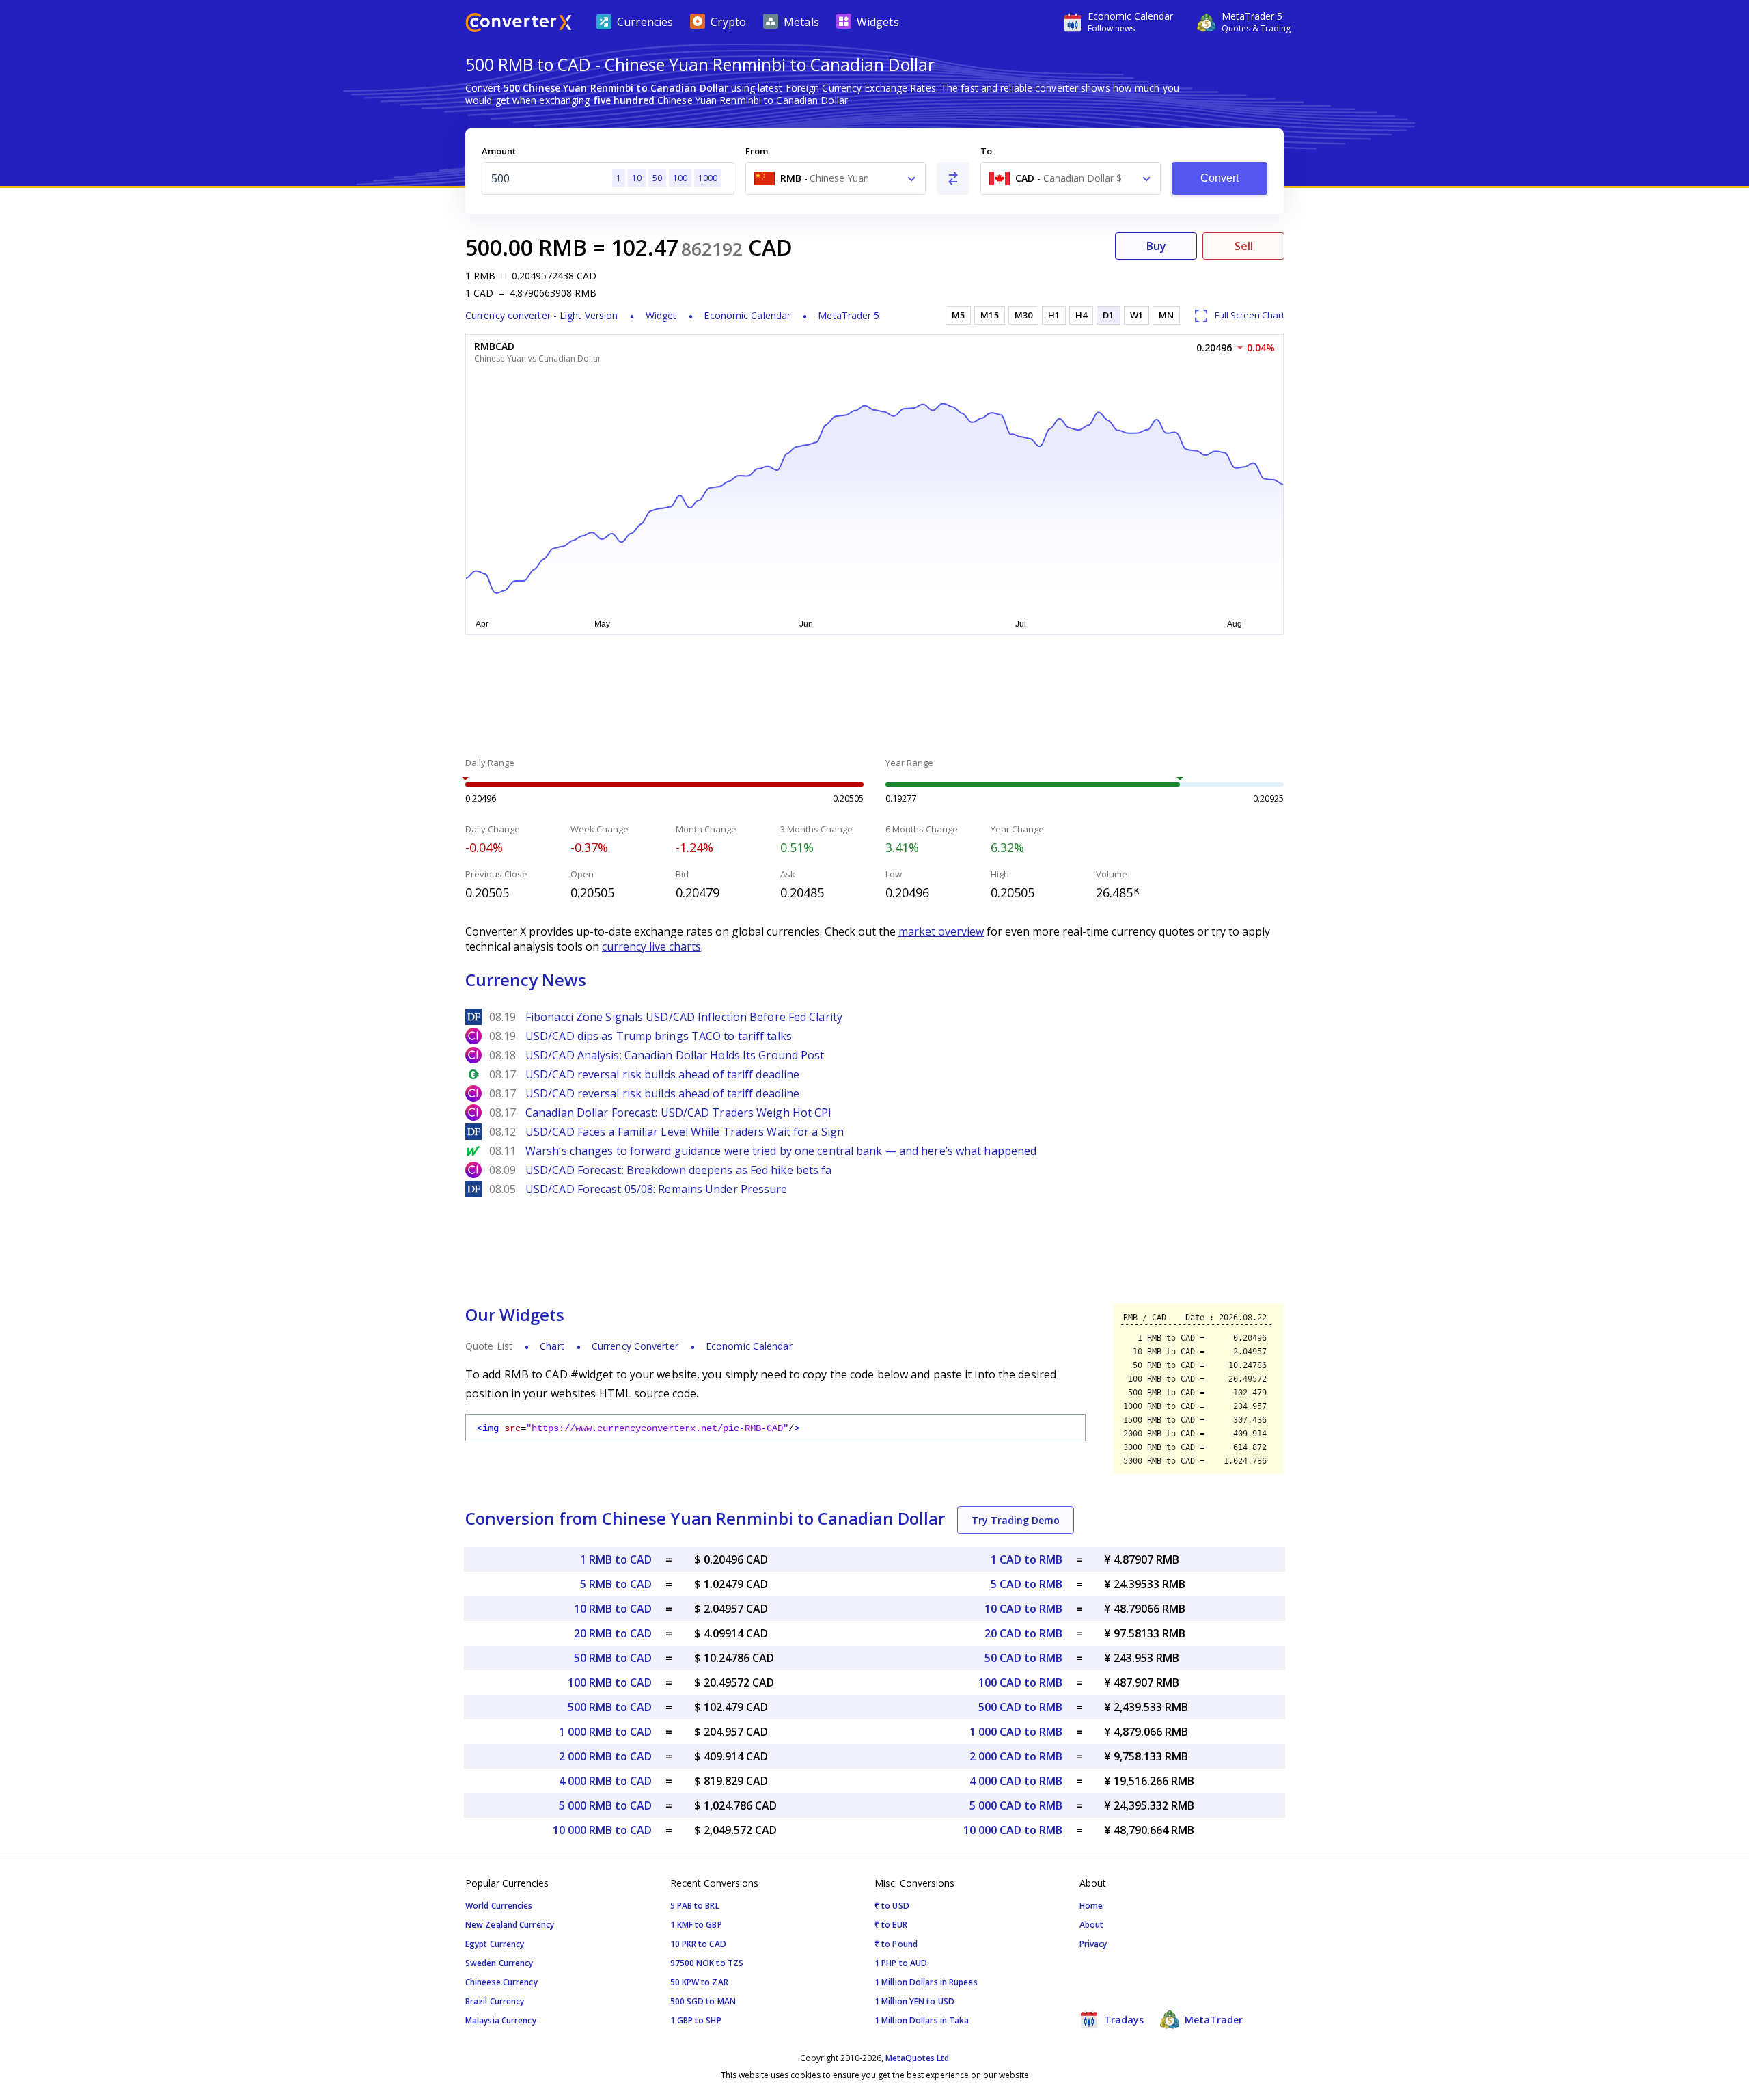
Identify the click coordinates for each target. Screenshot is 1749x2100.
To (986, 151)
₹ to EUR (891, 1925)
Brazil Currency (495, 2001)
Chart (552, 1346)
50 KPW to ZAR (699, 1982)
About (1092, 1925)
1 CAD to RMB (1027, 1559)
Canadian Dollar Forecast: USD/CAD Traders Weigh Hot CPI (679, 1113)
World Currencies (499, 1906)
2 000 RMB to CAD (605, 1756)
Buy (1156, 246)
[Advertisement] (362, 328)
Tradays (1123, 2020)
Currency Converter (635, 1346)
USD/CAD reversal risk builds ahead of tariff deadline (662, 1074)
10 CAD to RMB (1023, 1609)
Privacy (1093, 1944)
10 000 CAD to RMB (1013, 1830)
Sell (1244, 246)
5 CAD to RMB (1027, 1584)
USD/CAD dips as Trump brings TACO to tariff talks (659, 1036)
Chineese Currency (501, 1982)
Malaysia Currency (501, 2020)
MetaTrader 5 (849, 315)
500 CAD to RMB (1020, 1707)
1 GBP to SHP (696, 2020)
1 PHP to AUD (901, 1963)
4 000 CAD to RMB (1016, 1781)
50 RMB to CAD (613, 1658)
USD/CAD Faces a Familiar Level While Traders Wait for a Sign (685, 1132)
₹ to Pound (896, 1944)
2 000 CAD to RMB (1016, 1756)
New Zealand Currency (510, 1925)
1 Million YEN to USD (914, 2001)
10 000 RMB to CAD (602, 1830)
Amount (499, 151)
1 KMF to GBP (696, 1925)
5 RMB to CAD (616, 1584)
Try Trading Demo (1016, 1520)
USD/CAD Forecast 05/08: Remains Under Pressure (657, 1189)
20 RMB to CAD (613, 1633)
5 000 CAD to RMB (1016, 1805)
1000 (708, 178)
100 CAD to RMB (1020, 1682)
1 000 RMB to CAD (605, 1732)
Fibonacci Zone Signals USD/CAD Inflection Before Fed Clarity (684, 1017)
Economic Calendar (747, 315)
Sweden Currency (499, 1963)
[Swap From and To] (953, 178)
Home (1091, 1906)
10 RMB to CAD (613, 1609)
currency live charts (651, 946)
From (757, 151)
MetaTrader (1212, 2020)
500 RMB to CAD (610, 1707)
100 (680, 178)
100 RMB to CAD (610, 1682)
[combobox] (836, 178)
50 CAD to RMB (1023, 1658)
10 (637, 178)
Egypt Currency (495, 1944)
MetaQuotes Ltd (917, 2058)
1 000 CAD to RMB (1016, 1732)
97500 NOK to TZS (707, 1963)
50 (657, 178)
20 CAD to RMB (1023, 1633)
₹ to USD (892, 1906)
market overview (941, 931)
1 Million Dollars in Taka (922, 2020)
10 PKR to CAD (698, 1944)
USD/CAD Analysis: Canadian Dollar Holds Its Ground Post (675, 1055)
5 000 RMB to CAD (605, 1805)
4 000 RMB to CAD (605, 1781)
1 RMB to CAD (616, 1559)
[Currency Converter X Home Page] (519, 24)
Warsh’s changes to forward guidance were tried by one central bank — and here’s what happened (781, 1151)
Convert (1220, 178)
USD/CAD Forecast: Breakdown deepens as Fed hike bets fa (679, 1170)
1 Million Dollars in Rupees (926, 1982)
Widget (661, 315)
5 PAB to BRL (695, 1906)
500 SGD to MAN (703, 2001)
